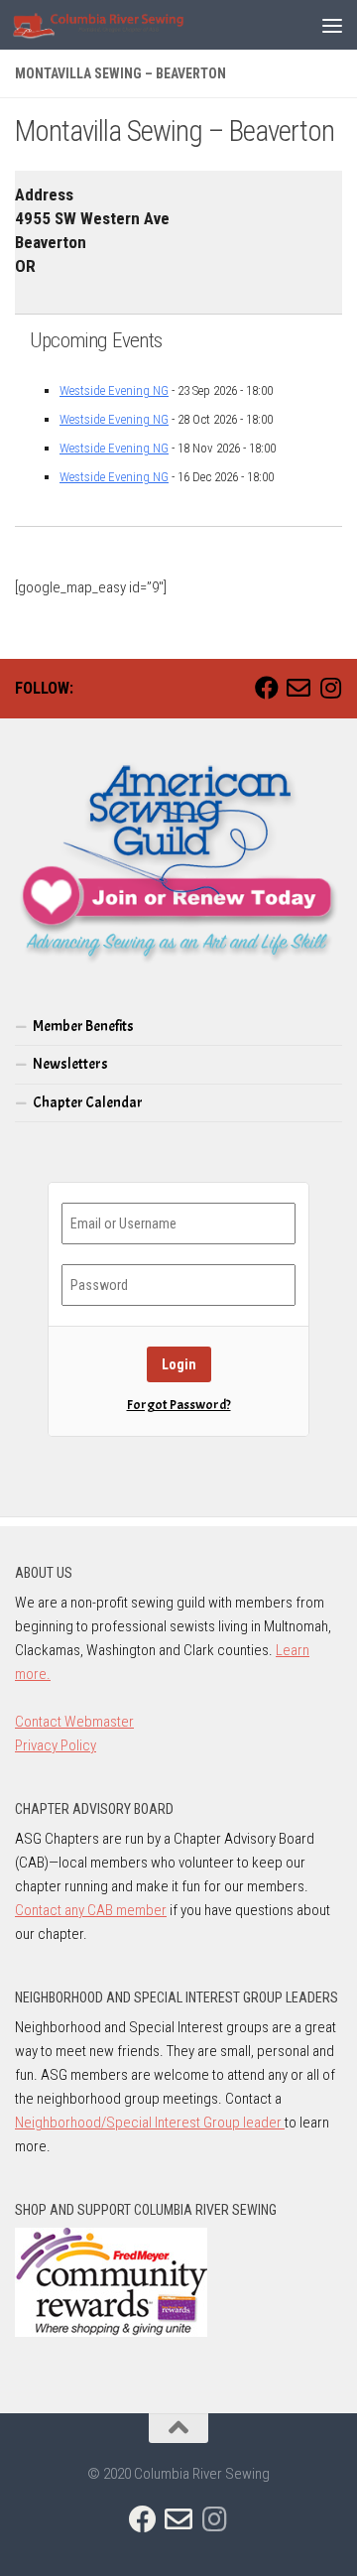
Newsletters (70, 1064)
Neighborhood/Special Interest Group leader (150, 2123)
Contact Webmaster (74, 1722)
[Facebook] (267, 688)
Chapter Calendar (88, 1103)
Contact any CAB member (91, 1910)
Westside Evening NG (114, 390)
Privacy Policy (56, 1745)
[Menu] (332, 25)
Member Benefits (83, 1027)
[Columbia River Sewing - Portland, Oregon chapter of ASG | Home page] (130, 25)
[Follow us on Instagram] (330, 688)
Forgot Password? (179, 1405)
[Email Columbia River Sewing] (298, 688)
